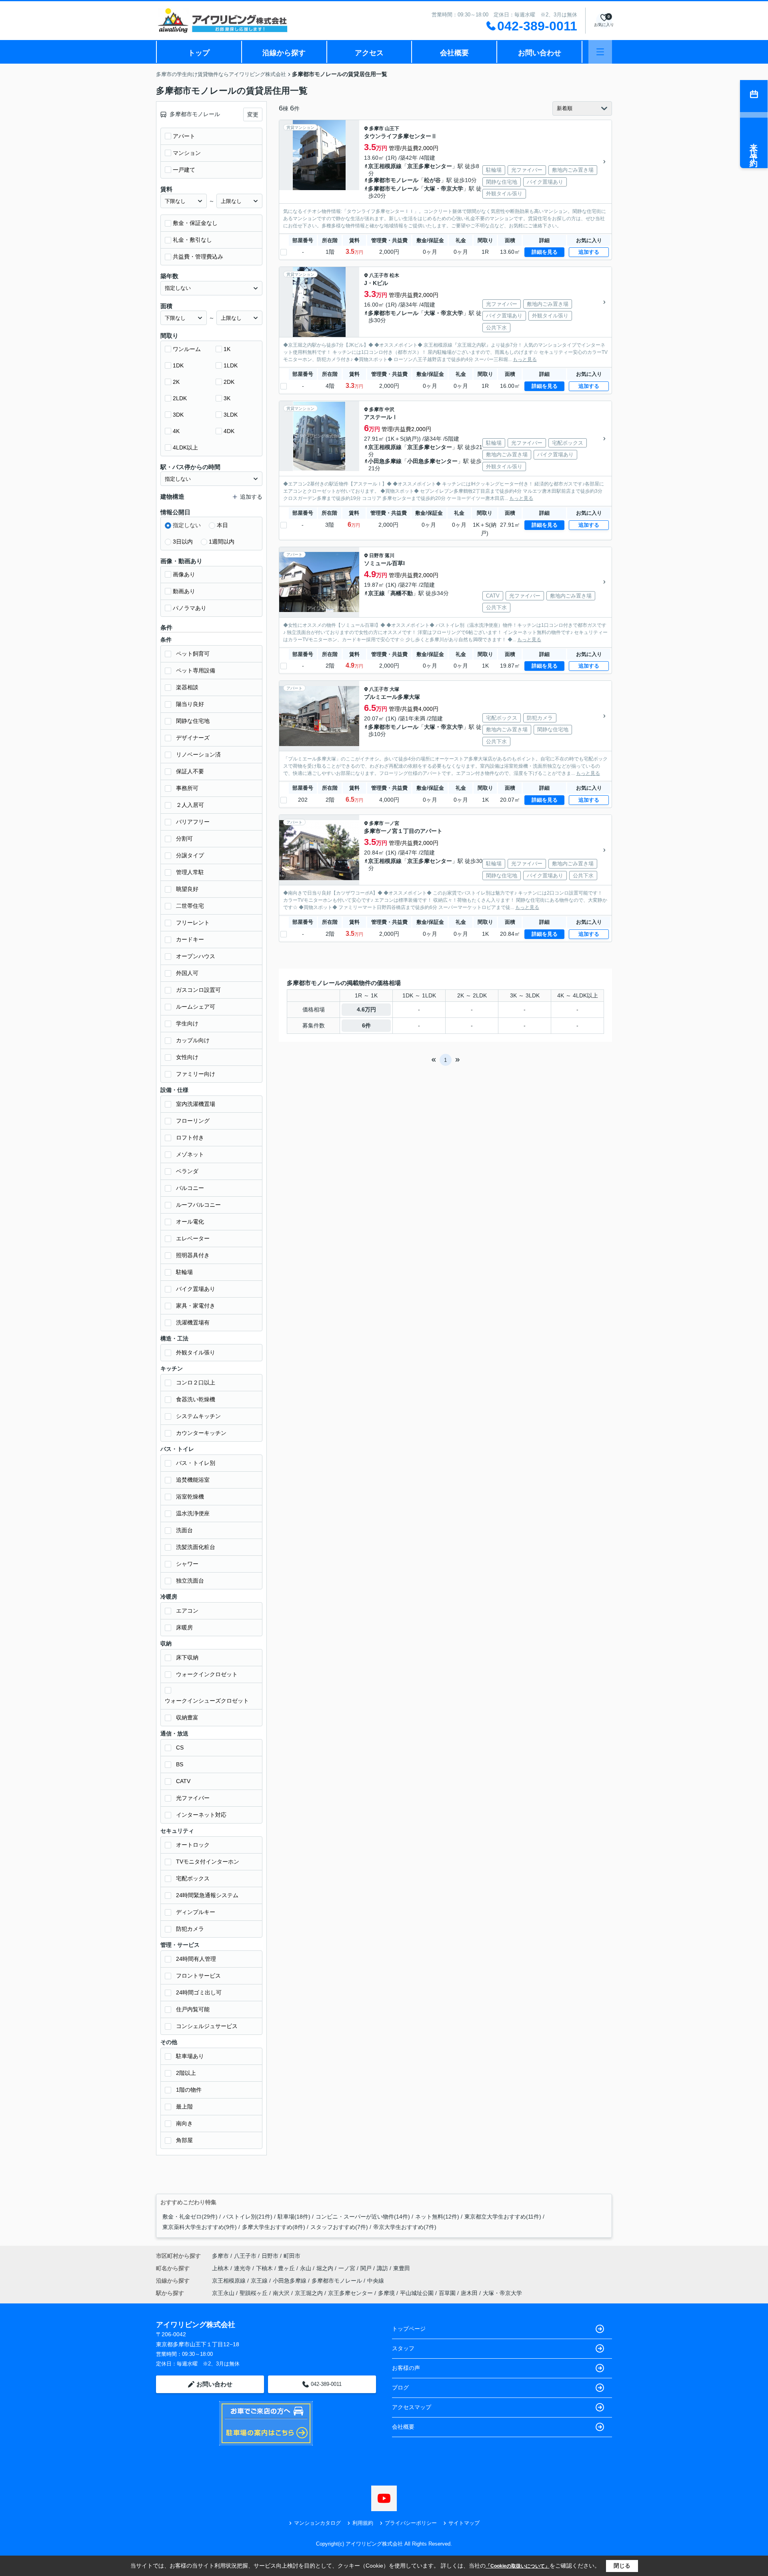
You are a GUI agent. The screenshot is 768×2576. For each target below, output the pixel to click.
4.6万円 (366, 1009)
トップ (199, 53)
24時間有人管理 (196, 1959)
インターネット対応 (201, 1815)
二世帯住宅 (190, 906)
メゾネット (190, 1154)
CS (180, 1747)
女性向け (187, 1057)
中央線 (376, 2281)
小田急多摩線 (385, 461)
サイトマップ (464, 2523)
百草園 (447, 2293)
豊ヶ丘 (287, 2268)
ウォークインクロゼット (207, 1674)
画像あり (184, 574)
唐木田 (469, 2293)
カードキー (190, 939)
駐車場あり (190, 2056)
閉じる (622, 2566)
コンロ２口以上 (196, 1382)
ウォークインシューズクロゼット (207, 1701)
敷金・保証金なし (195, 223)
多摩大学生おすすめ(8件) (274, 2227)
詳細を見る (545, 252)
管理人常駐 (190, 872)
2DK (229, 382)
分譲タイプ (190, 855)
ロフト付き (190, 1138)
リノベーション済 (198, 754)
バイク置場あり (196, 1289)
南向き (184, 2123)
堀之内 (326, 2268)
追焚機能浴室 (193, 1480)
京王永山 (223, 2293)
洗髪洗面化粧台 (196, 1547)
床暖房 (184, 1627)
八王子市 (379, 275)
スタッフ (403, 2348)
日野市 (376, 556)
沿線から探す (284, 53)
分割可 (184, 839)
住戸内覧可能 (193, 2009)
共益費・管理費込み (198, 257)
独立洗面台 (190, 1581)
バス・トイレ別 (196, 1463)
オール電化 (190, 1222)
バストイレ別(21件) (248, 2217)
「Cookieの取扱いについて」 (518, 2566)
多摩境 (386, 2293)
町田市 (292, 2256)
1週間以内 (222, 542)
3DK (178, 415)
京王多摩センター (430, 166)
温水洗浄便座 (193, 1513)
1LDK (231, 365)
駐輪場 (184, 1272)
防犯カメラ (190, 1929)
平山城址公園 (417, 2293)
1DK (178, 365)
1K (227, 349)
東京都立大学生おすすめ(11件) (503, 2217)
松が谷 (432, 180)
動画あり (184, 591)
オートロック (193, 1845)
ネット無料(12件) (437, 2217)
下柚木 (265, 2268)
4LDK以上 (185, 447)
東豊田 (402, 2268)
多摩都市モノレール (393, 180)
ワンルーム (187, 349)
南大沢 (281, 2293)
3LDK (231, 415)
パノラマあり (190, 608)
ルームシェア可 (196, 1007)
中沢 (390, 409)
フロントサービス (198, 1976)
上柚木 (221, 2268)
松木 (394, 275)
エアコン (187, 1611)
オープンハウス (196, 956)
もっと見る (525, 359)
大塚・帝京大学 (444, 189)
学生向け (187, 1023)
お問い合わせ (540, 53)
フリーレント (193, 923)
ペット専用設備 (196, 670)
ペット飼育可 (193, 654)
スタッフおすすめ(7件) (339, 2227)
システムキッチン (198, 1416)
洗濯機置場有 (193, 1322)
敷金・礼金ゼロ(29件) (190, 2217)
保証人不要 (190, 771)
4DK (229, 431)
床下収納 (187, 1657)
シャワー (187, 1564)
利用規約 (363, 2523)
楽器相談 (187, 687)
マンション (187, 153)
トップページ (409, 2329)
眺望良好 (187, 889)
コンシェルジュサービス (207, 2026)
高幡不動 (402, 593)
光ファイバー (193, 1798)
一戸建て (184, 170)
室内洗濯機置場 (196, 1104)
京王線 (376, 593)
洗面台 (184, 1530)
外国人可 (187, 973)
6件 (366, 1025)
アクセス (369, 53)
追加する (589, 252)
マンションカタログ (317, 2523)
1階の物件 (189, 2090)
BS (180, 1764)
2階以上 (186, 2073)
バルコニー (190, 1188)
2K (176, 382)
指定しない (187, 525)
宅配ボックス (193, 1878)
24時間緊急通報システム (207, 1895)
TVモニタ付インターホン (208, 1862)
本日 (222, 525)
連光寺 (243, 2268)
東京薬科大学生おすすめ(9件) (200, 2227)
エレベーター (193, 1238)
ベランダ (187, 1171)
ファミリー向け (196, 1074)
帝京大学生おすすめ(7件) (405, 2227)
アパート (184, 136)
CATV (183, 1781)
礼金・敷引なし (192, 240)
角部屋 (184, 2140)
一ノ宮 (392, 823)
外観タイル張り (196, 1352)
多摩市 (376, 128)
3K (227, 398)
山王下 (392, 128)
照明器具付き (193, 1255)
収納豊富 (187, 1717)
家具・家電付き (196, 1306)
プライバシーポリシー (411, 2523)
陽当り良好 (190, 704)
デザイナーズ (193, 738)
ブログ (400, 2387)
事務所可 (187, 788)
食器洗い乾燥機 (196, 1399)
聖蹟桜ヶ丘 (254, 2293)
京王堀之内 (309, 2293)
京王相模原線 (385, 166)
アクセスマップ (412, 2407)
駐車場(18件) (294, 2217)
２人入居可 (190, 805)
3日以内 (183, 542)
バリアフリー (193, 822)
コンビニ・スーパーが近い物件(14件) (363, 2217)
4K (176, 431)
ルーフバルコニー (198, 1205)
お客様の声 (406, 2368)
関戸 (367, 2268)
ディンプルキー (196, 1912)
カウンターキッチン (201, 1433)
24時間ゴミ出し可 (199, 1992)
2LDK (180, 398)
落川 (390, 556)
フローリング (193, 1121)
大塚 (394, 689)
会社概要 (454, 53)
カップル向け (193, 1040)
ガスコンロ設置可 (198, 990)
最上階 (184, 2107)
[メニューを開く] (600, 52)
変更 (253, 114)
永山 (306, 2268)
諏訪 (383, 2268)
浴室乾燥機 (190, 1497)
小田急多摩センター (432, 461)
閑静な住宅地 (193, 721)
